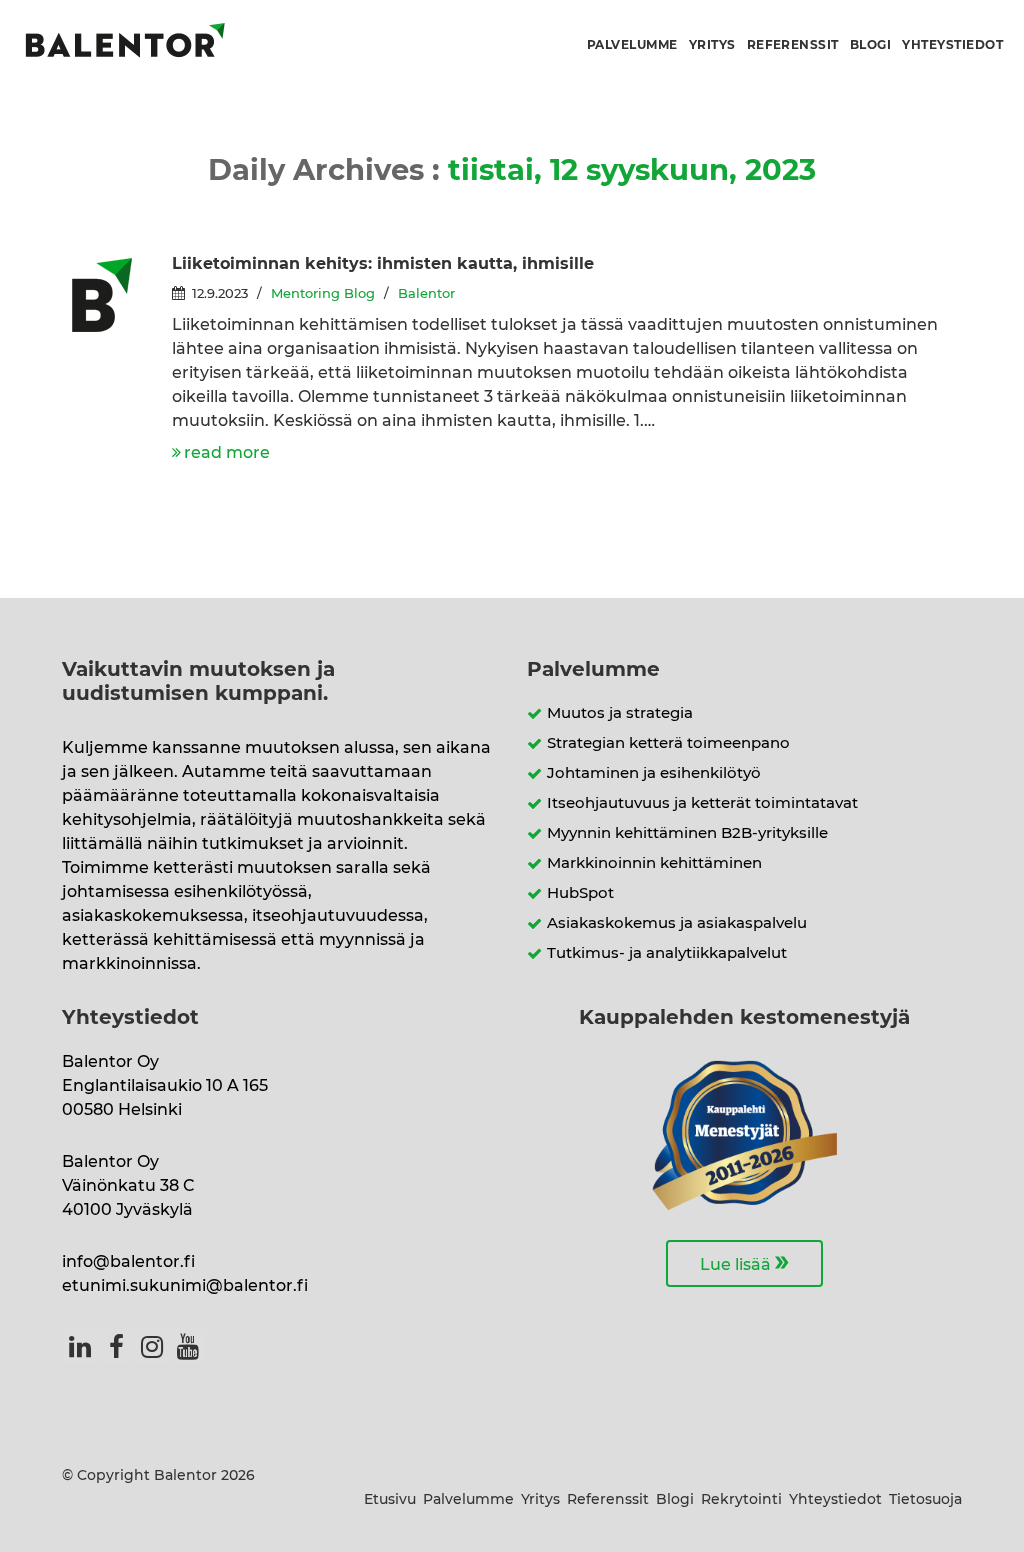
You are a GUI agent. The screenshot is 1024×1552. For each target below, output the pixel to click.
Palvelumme (632, 45)
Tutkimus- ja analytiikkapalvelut (667, 953)
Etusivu (390, 1500)
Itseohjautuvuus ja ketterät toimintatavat (702, 803)
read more (227, 453)
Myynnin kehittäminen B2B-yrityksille (687, 833)
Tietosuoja (925, 1500)
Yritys (712, 45)
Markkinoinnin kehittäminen (654, 863)
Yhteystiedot (952, 45)
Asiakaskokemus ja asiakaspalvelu (677, 923)
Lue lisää (744, 1262)
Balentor (426, 294)
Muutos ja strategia (620, 713)
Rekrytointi (741, 1500)
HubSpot (580, 893)
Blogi (870, 45)
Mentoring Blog (323, 294)
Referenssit (793, 45)
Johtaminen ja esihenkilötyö (654, 773)
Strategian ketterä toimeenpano (668, 743)
